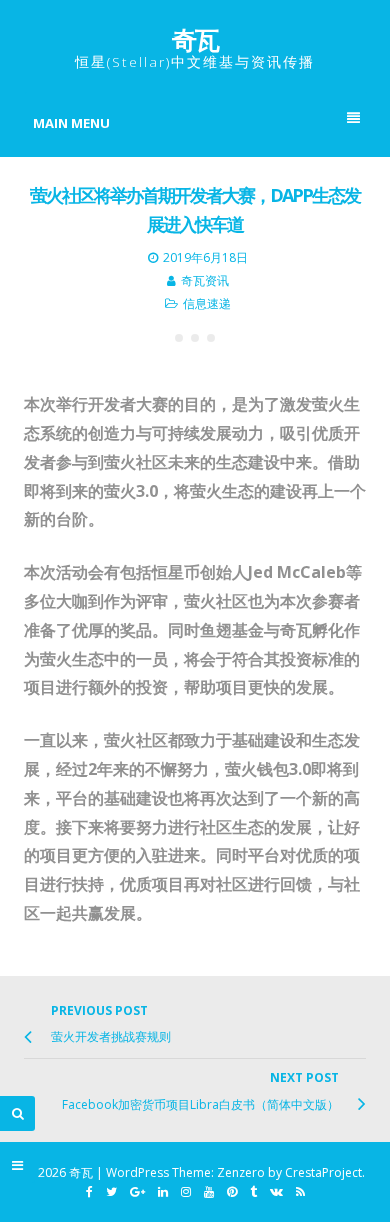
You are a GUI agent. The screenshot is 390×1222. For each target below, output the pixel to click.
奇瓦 (195, 39)
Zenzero (241, 1172)
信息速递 (207, 303)
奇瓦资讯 (205, 280)
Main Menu (71, 123)
